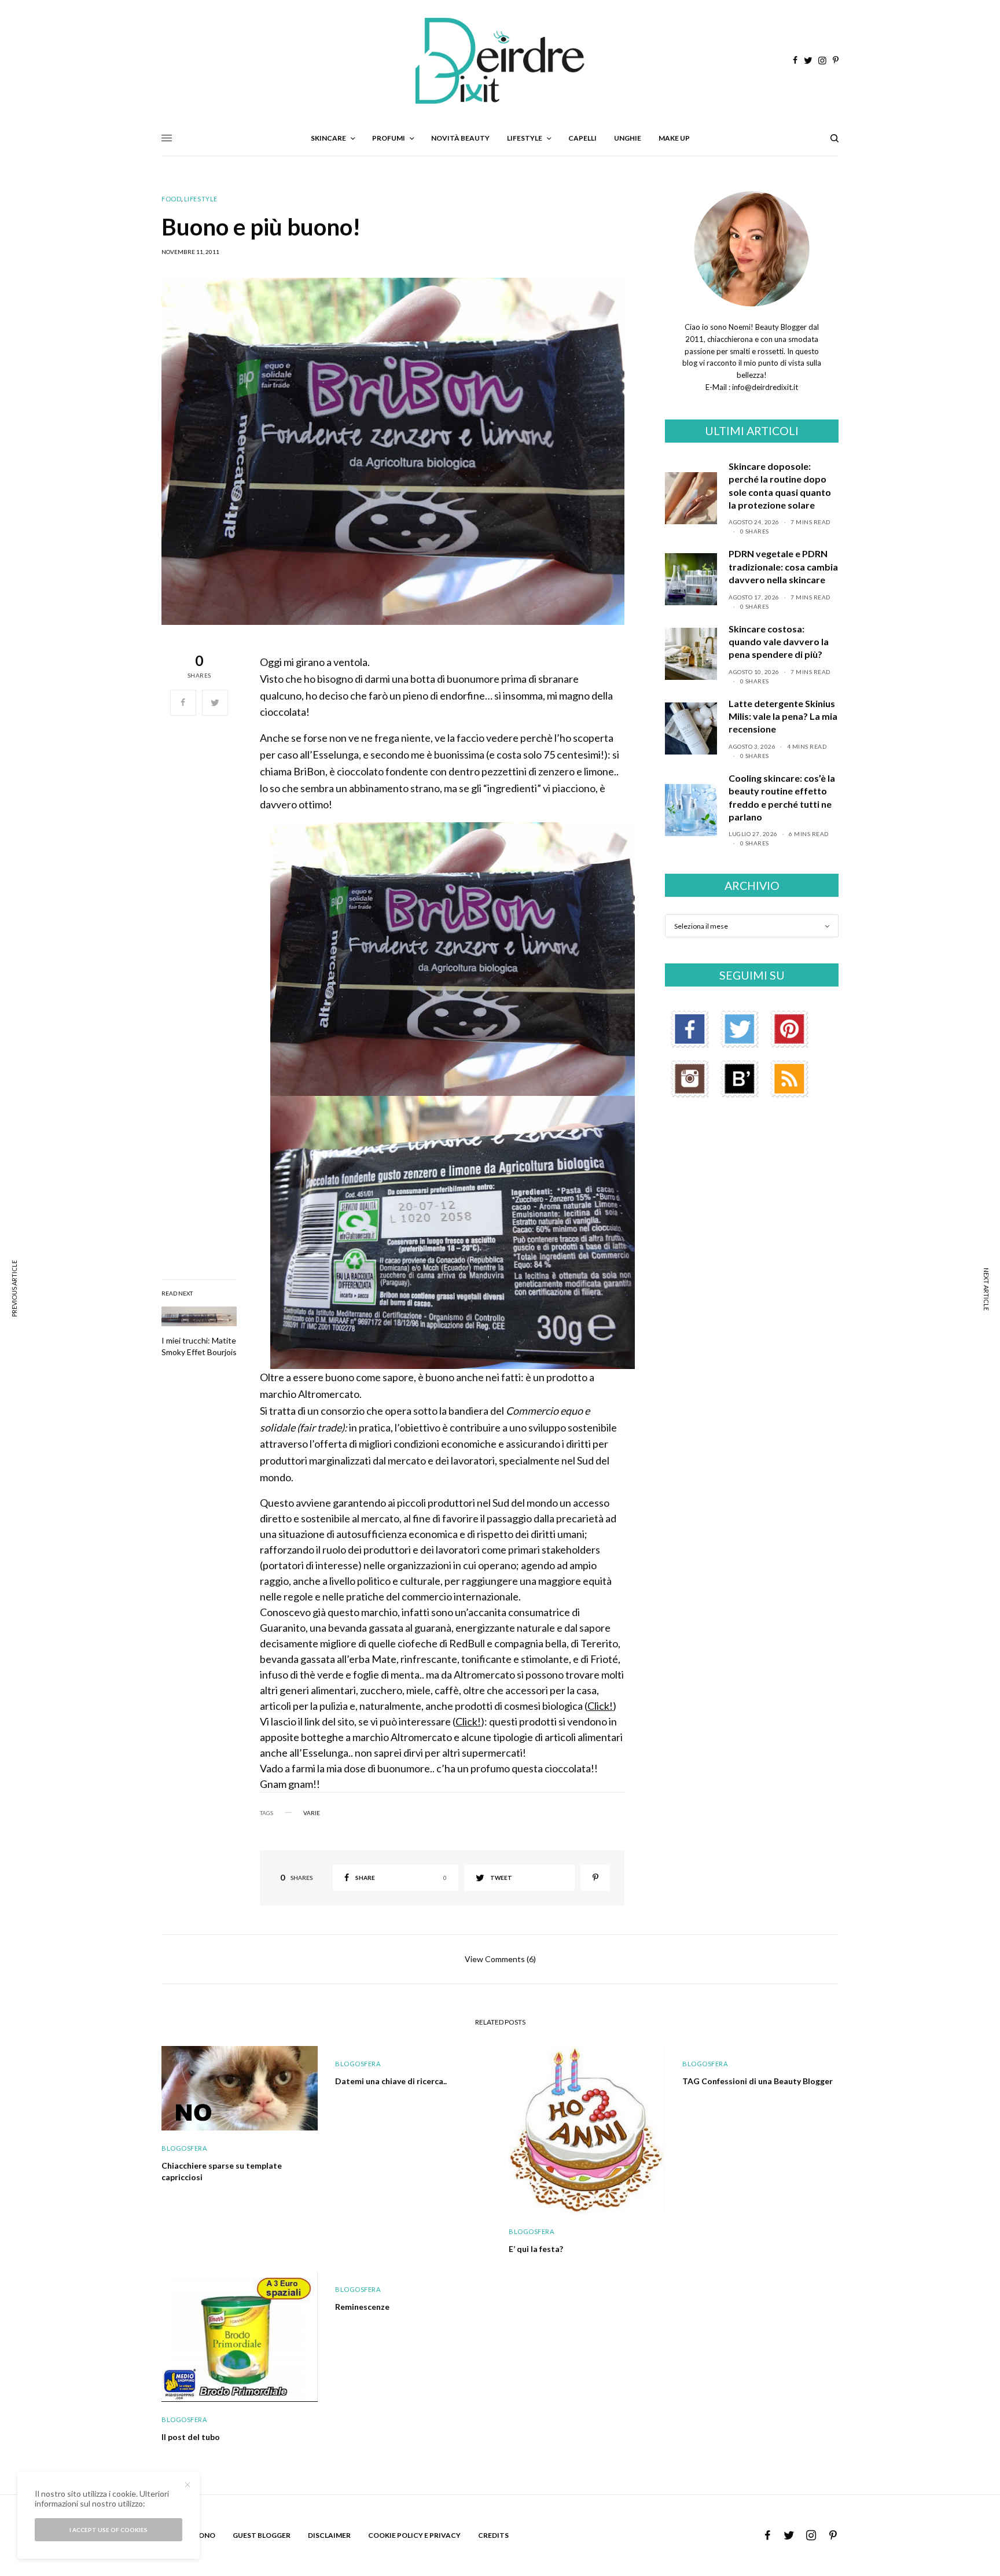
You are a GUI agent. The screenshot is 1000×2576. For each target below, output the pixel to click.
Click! (600, 1706)
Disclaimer (329, 2535)
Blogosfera (184, 2148)
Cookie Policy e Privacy (414, 2535)
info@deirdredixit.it (764, 387)
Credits (493, 2535)
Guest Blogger (262, 2535)
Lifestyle (201, 199)
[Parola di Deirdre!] (500, 61)
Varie (312, 1813)
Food (171, 199)
